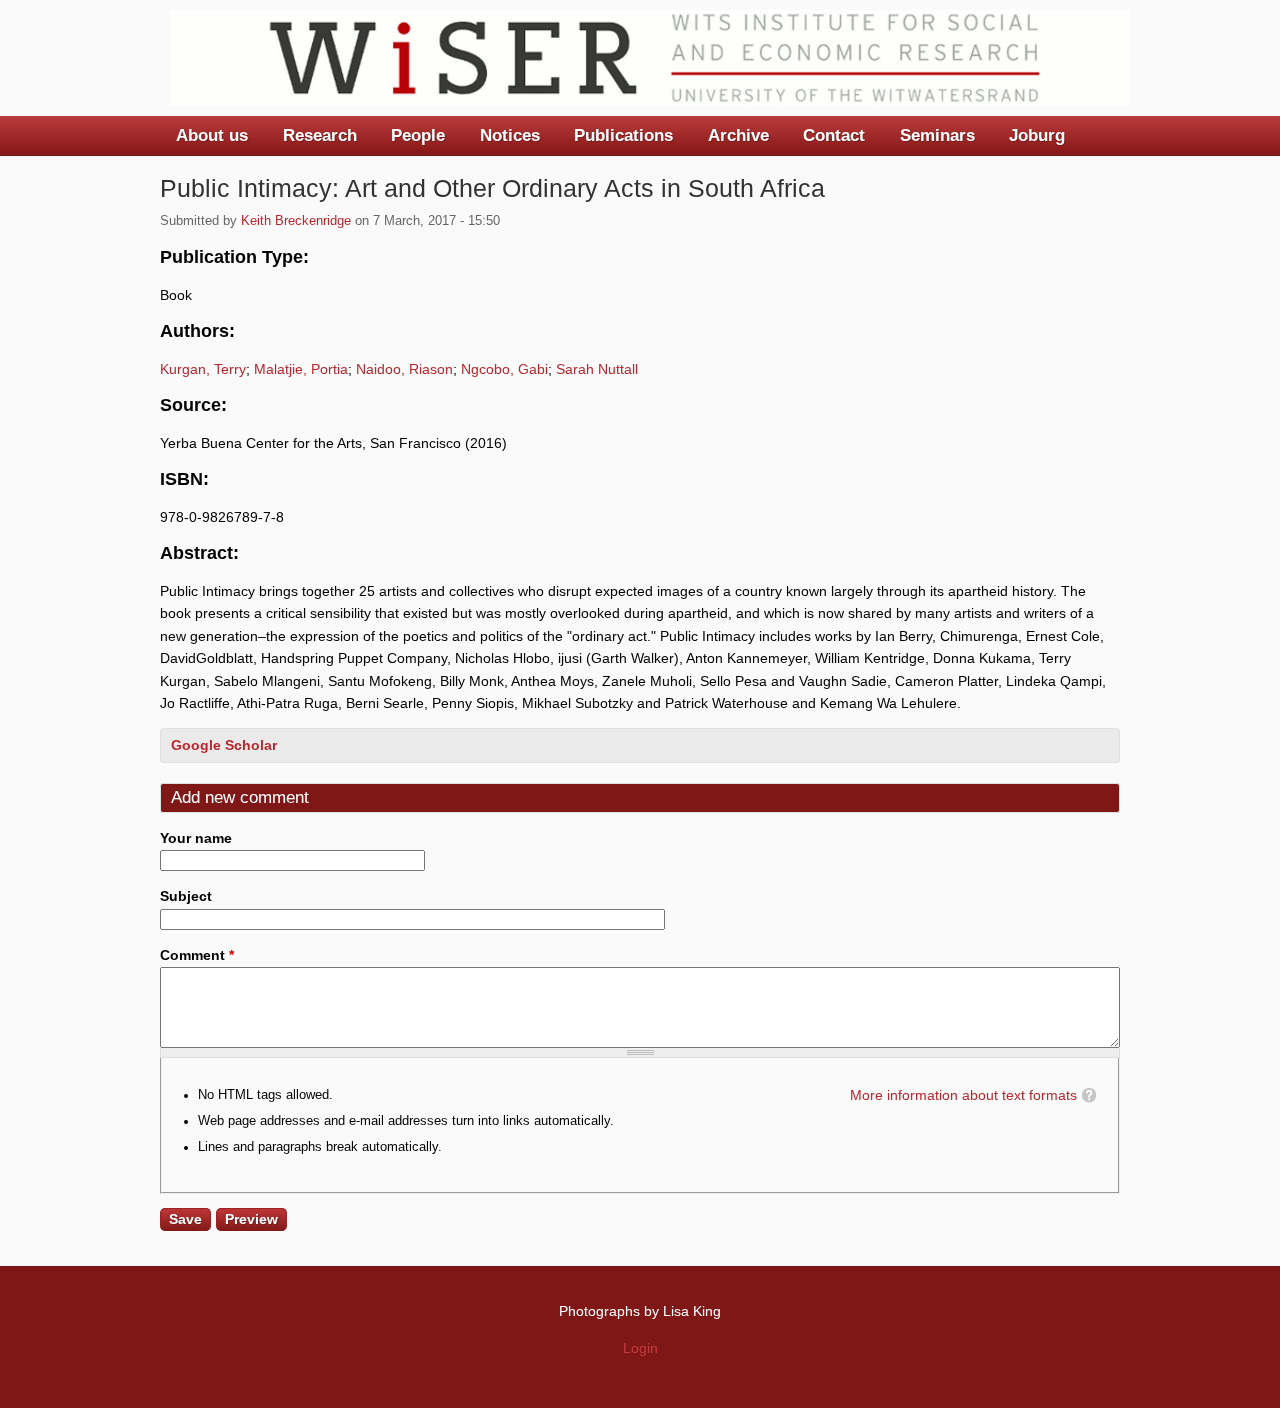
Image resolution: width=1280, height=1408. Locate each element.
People (418, 135)
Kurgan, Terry (203, 369)
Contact (834, 135)
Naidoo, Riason (404, 369)
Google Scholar (224, 745)
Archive (738, 135)
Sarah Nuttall (597, 369)
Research (320, 135)
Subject (186, 896)
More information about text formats (963, 1095)
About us (212, 135)
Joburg (1037, 135)
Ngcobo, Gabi (504, 369)
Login (640, 1348)
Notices (510, 135)
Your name (196, 838)
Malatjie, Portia (301, 369)
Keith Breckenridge (296, 221)
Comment (197, 955)
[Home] (650, 58)
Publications (623, 135)
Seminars (937, 135)
